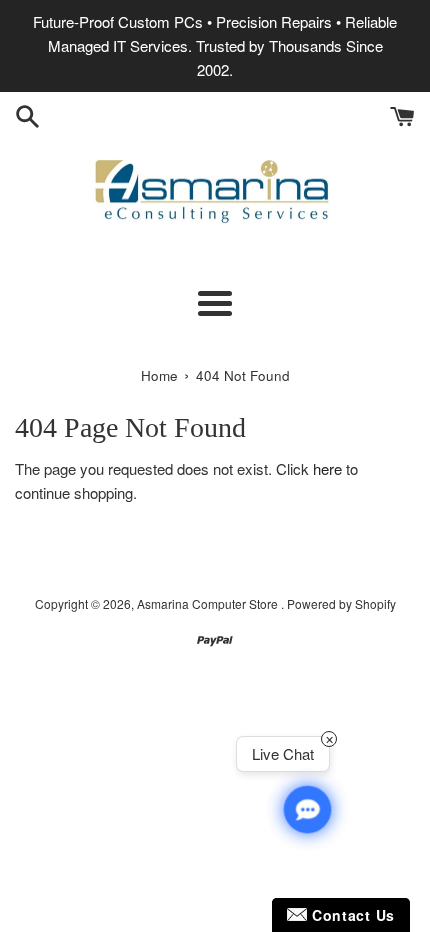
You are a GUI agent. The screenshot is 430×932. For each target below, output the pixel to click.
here (327, 468)
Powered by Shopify (341, 603)
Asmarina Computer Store (209, 603)
